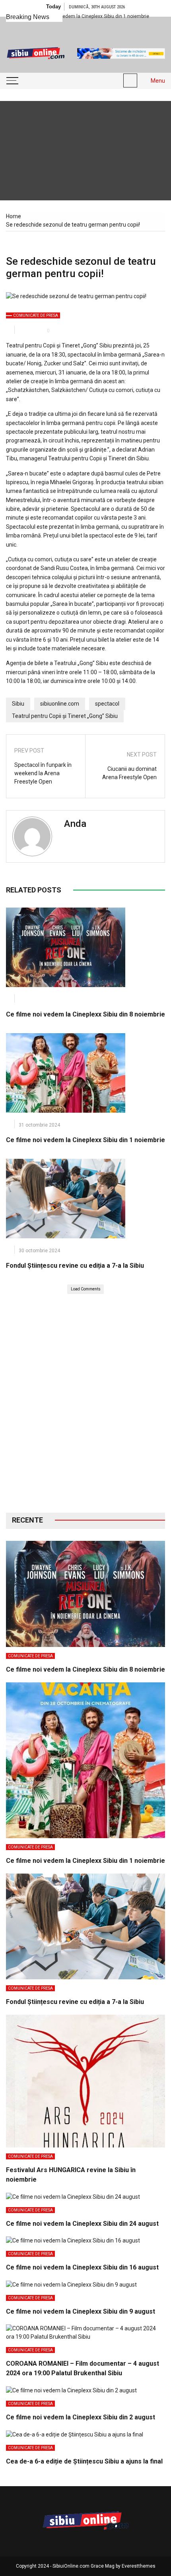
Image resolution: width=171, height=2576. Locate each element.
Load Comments (86, 1289)
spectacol (107, 704)
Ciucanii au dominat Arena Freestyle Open (129, 773)
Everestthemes (139, 2566)
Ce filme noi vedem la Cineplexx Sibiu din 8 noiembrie (85, 1014)
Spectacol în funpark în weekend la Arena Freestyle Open (43, 773)
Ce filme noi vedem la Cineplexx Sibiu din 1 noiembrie (85, 1140)
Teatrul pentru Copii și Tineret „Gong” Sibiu (65, 716)
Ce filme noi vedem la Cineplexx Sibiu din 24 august (82, 2224)
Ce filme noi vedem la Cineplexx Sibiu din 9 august (81, 2311)
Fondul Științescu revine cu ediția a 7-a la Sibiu (75, 1266)
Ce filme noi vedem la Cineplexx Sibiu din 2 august (81, 2417)
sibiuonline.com (60, 704)
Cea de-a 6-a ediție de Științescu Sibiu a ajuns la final (84, 2461)
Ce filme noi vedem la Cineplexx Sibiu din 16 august (82, 2267)
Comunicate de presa (36, 315)
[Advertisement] (85, 1403)
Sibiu (18, 704)
